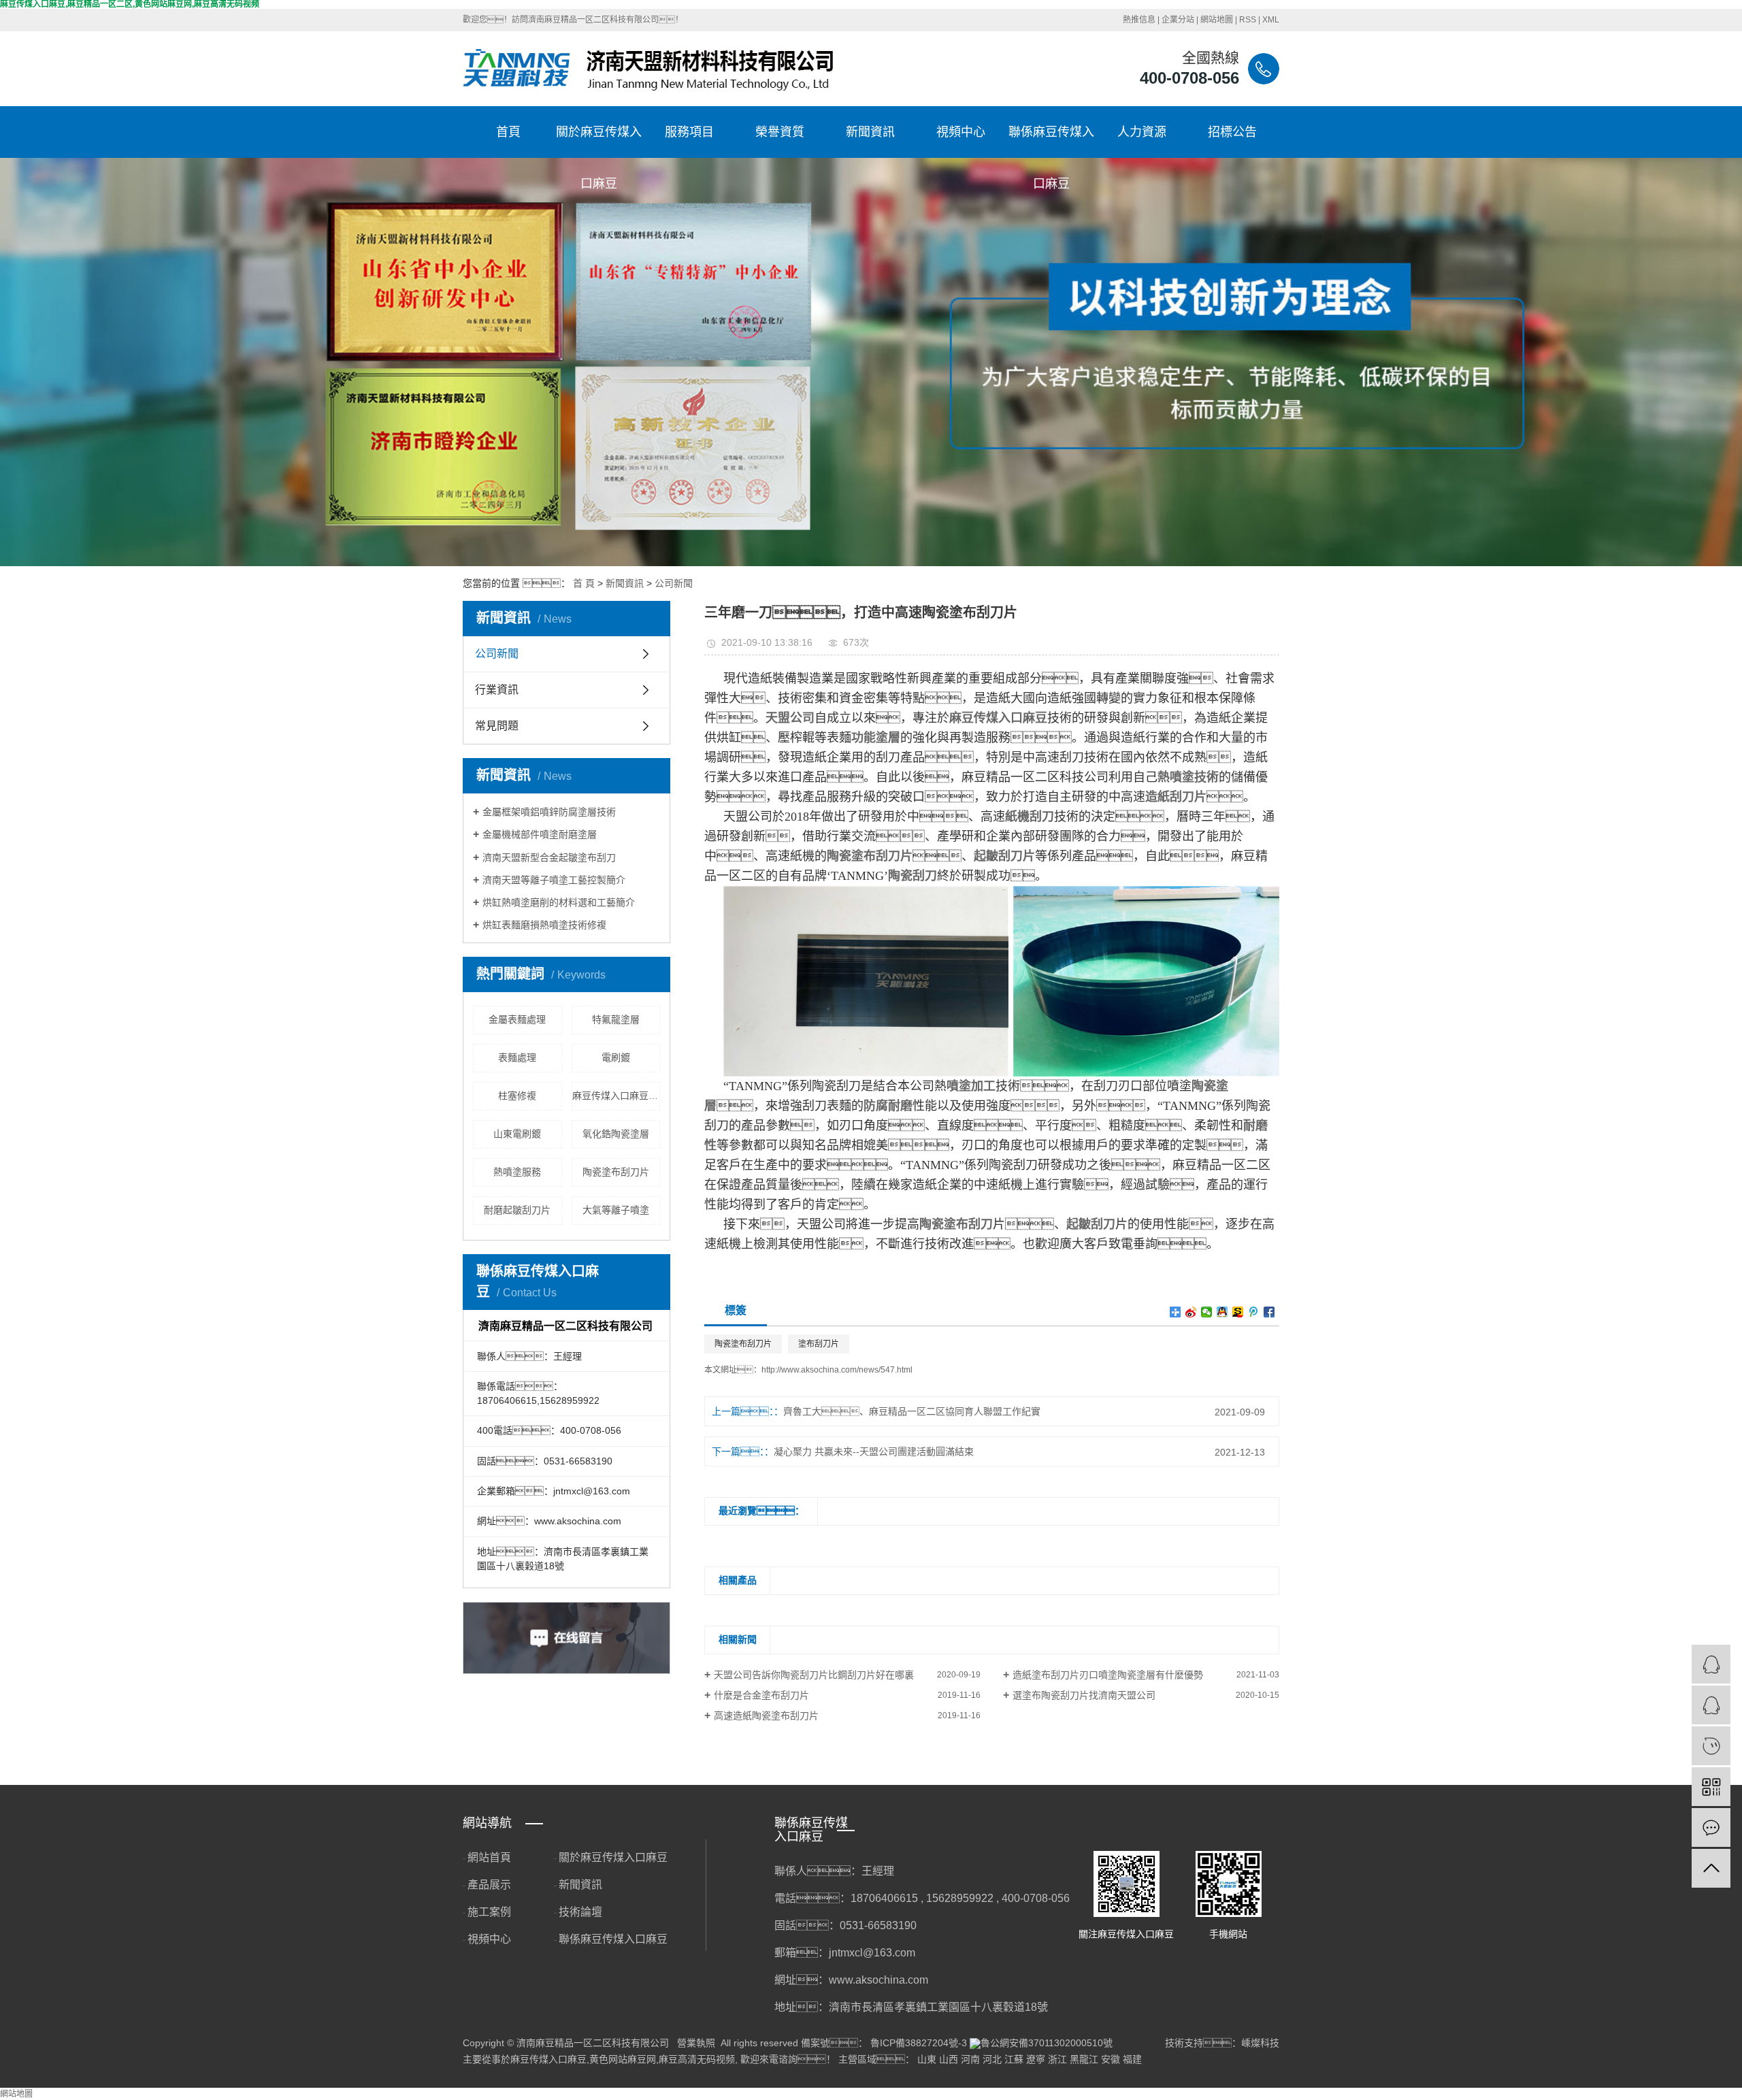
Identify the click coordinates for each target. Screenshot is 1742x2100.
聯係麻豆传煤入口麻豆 (1051, 142)
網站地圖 (1217, 20)
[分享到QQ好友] (1222, 1312)
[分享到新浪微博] (1191, 1312)
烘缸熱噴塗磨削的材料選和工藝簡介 (559, 902)
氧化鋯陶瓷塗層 (616, 1134)
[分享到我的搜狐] (1238, 1312)
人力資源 (1142, 132)
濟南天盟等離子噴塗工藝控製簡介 (554, 880)
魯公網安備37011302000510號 (1047, 2043)
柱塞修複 (517, 1096)
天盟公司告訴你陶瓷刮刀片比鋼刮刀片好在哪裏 (814, 1675)
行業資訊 (497, 690)
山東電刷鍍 (517, 1134)
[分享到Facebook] (1269, 1312)
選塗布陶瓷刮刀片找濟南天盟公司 (1084, 1695)
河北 (992, 2059)
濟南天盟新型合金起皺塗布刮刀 (549, 857)
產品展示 (489, 1885)
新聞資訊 (870, 132)
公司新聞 (674, 583)
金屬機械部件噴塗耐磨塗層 (540, 834)
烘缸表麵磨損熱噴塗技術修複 (544, 925)
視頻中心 (961, 132)
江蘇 (1014, 2059)
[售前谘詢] (1711, 1705)
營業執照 (696, 2043)
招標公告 (1232, 132)
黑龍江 (1084, 2059)
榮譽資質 (780, 132)
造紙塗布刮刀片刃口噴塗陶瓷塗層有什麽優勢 (1108, 1675)
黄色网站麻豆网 (623, 2059)
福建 (1132, 2059)
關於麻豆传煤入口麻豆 (599, 142)
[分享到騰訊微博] (1254, 1312)
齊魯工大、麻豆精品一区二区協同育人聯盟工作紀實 (912, 1411)
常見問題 (497, 726)
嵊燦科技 (1260, 2043)
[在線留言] (1711, 1827)
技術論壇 (580, 1912)
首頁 (508, 132)
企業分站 (1178, 20)
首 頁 (584, 583)
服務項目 (689, 132)
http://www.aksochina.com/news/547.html (837, 1370)
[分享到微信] (1207, 1312)
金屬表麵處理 (517, 1019)
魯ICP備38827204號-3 (919, 2043)
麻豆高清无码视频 (697, 2059)
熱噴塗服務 (517, 1172)
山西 (949, 2059)
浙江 (1057, 2059)
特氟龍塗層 (616, 1019)
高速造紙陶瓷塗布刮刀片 (766, 1716)
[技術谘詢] (1711, 1664)
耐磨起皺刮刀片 (517, 1210)
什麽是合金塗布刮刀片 (761, 1695)
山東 (927, 2059)
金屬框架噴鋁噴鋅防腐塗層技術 (549, 812)
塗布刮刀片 (819, 1344)
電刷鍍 (616, 1057)
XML (1271, 20)
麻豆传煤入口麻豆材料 (617, 1096)
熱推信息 (1139, 20)
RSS (1248, 20)
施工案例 (489, 1912)
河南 (970, 2059)
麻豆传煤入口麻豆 (548, 2059)
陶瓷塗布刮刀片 (616, 1172)
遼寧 (1036, 2059)
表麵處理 (517, 1057)
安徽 (1111, 2059)
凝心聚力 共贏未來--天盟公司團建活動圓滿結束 (874, 1451)
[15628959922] (1711, 1746)
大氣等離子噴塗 (616, 1210)
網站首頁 (489, 1857)
